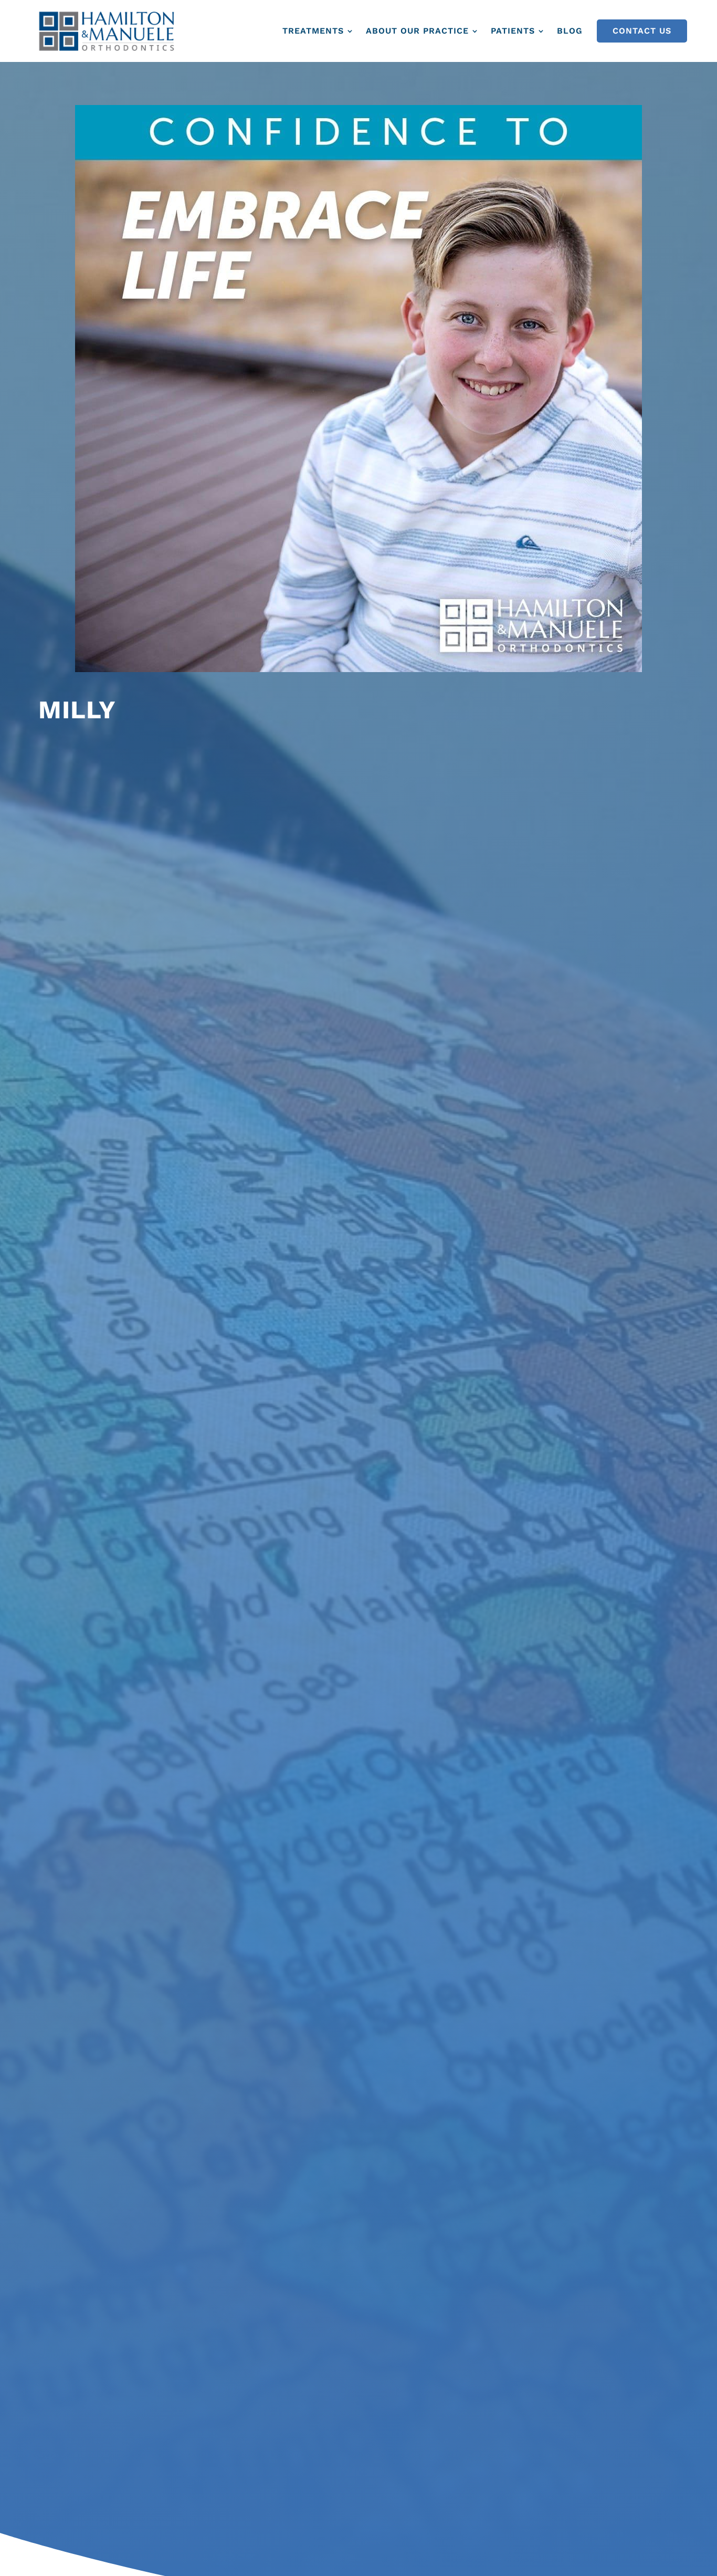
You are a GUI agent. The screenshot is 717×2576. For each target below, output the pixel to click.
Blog (570, 31)
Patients (513, 31)
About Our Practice (417, 31)
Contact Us (642, 31)
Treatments (313, 31)
